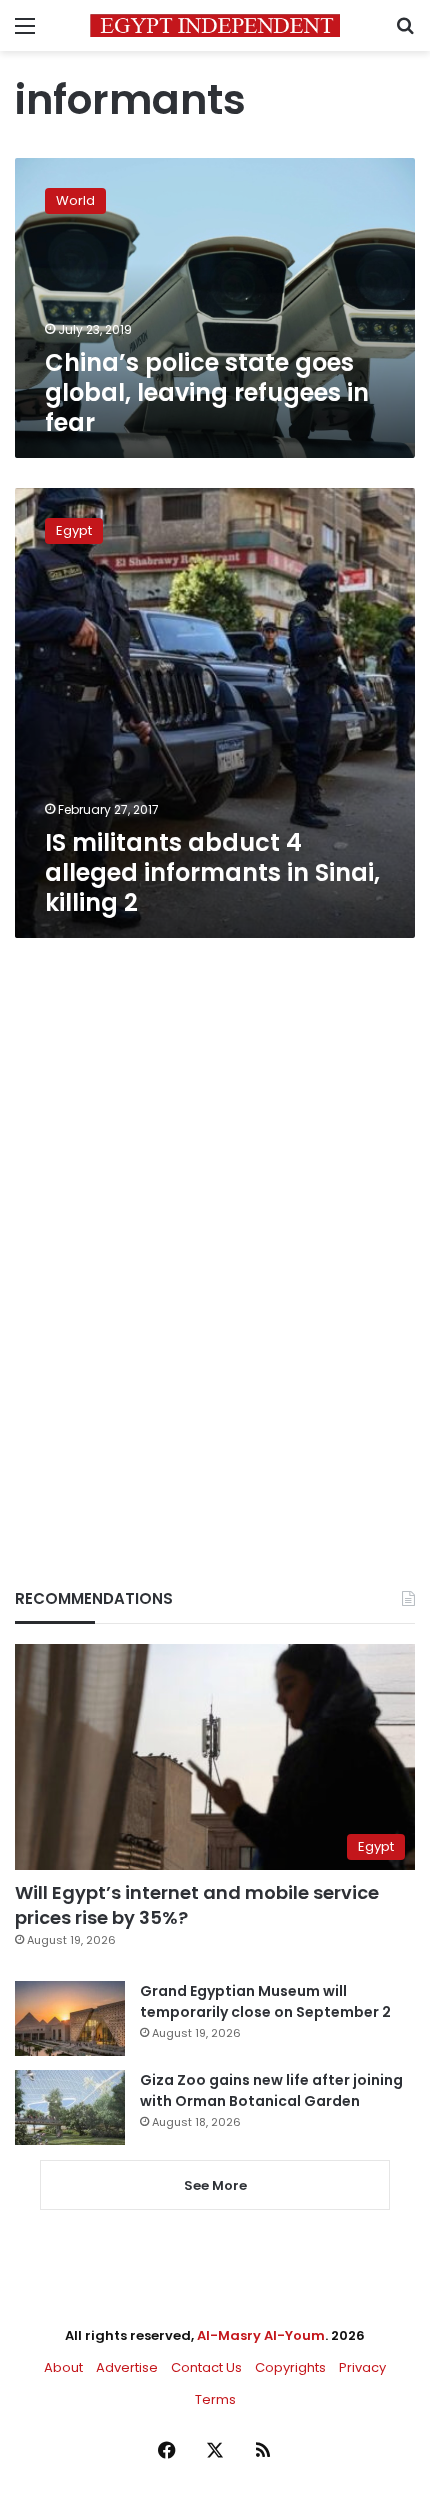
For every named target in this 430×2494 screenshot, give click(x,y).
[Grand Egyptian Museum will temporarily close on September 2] (70, 2018)
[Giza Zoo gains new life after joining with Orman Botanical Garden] (70, 2107)
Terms (215, 2399)
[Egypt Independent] (215, 25)
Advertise (127, 2367)
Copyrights (290, 2367)
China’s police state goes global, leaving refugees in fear (207, 392)
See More (215, 2185)
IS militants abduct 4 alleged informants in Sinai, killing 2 (212, 872)
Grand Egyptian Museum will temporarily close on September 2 (265, 2001)
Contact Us (206, 2367)
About (63, 2367)
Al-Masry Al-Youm (261, 2335)
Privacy (362, 2367)
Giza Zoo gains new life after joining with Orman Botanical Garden (271, 2090)
